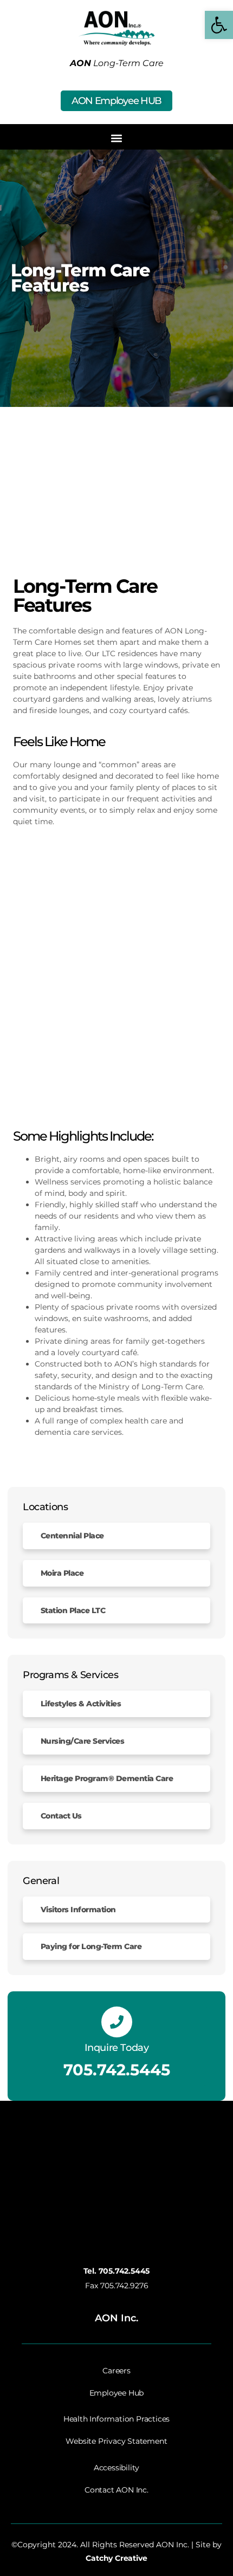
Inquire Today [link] (117, 2048)
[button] (117, 138)
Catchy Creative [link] (116, 2558)
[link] (219, 25)
